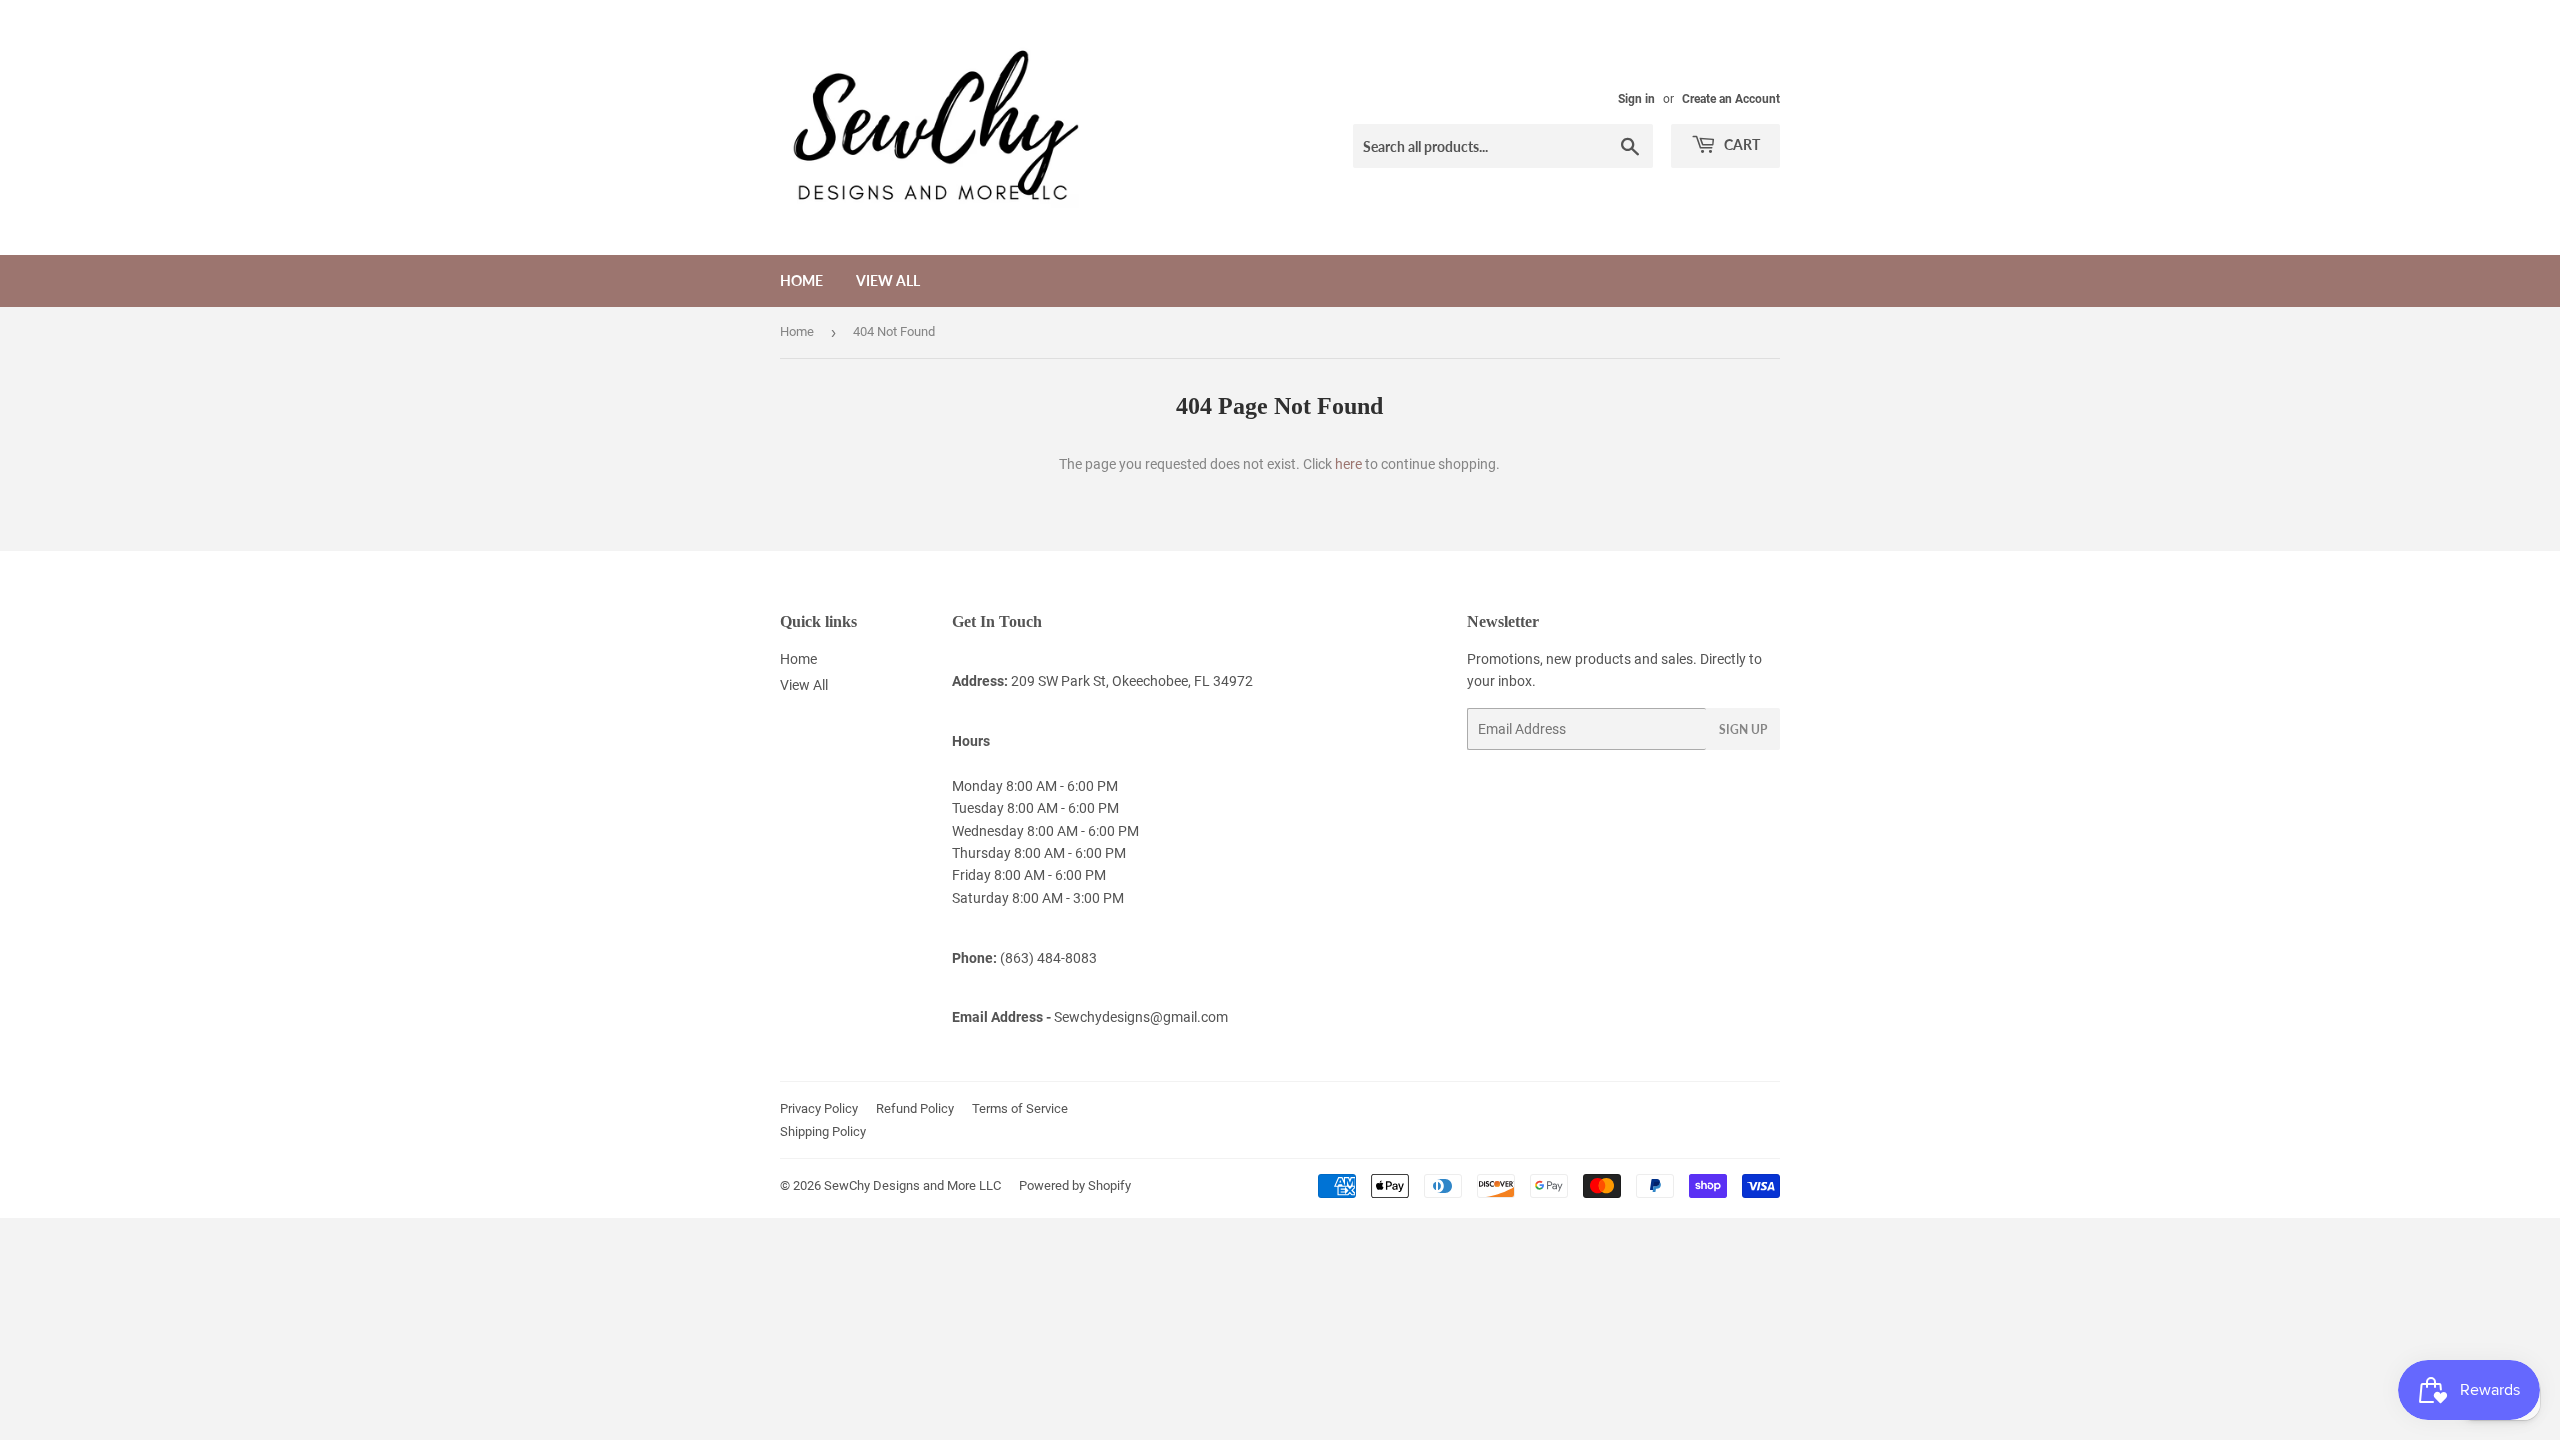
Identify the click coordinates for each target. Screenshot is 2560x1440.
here (1348, 464)
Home (801, 280)
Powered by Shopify (1075, 1185)
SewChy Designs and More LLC (912, 1185)
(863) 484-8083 (1048, 958)
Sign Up (1743, 729)
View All (888, 280)
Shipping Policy (823, 1131)
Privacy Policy (819, 1108)
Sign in (1636, 99)
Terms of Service (1020, 1108)
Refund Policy (915, 1108)
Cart (1740, 144)
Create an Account (1731, 99)
